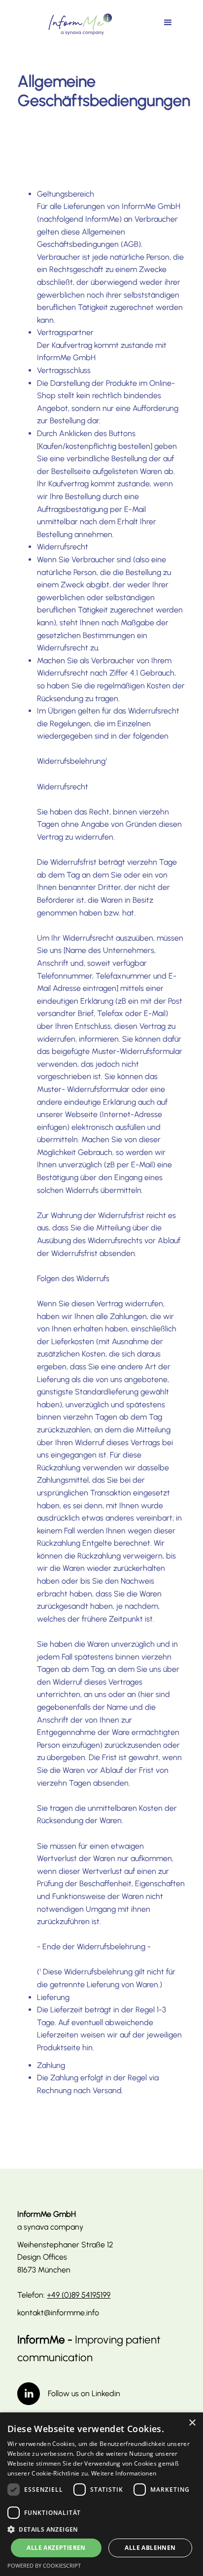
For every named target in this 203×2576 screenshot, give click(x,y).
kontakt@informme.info (58, 2313)
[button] (168, 23)
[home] (78, 24)
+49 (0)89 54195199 (79, 2295)
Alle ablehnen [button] (150, 2548)
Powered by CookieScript (44, 2565)
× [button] (192, 2423)
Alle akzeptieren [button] (56, 2548)
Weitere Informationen (124, 2473)
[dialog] (101, 2494)
